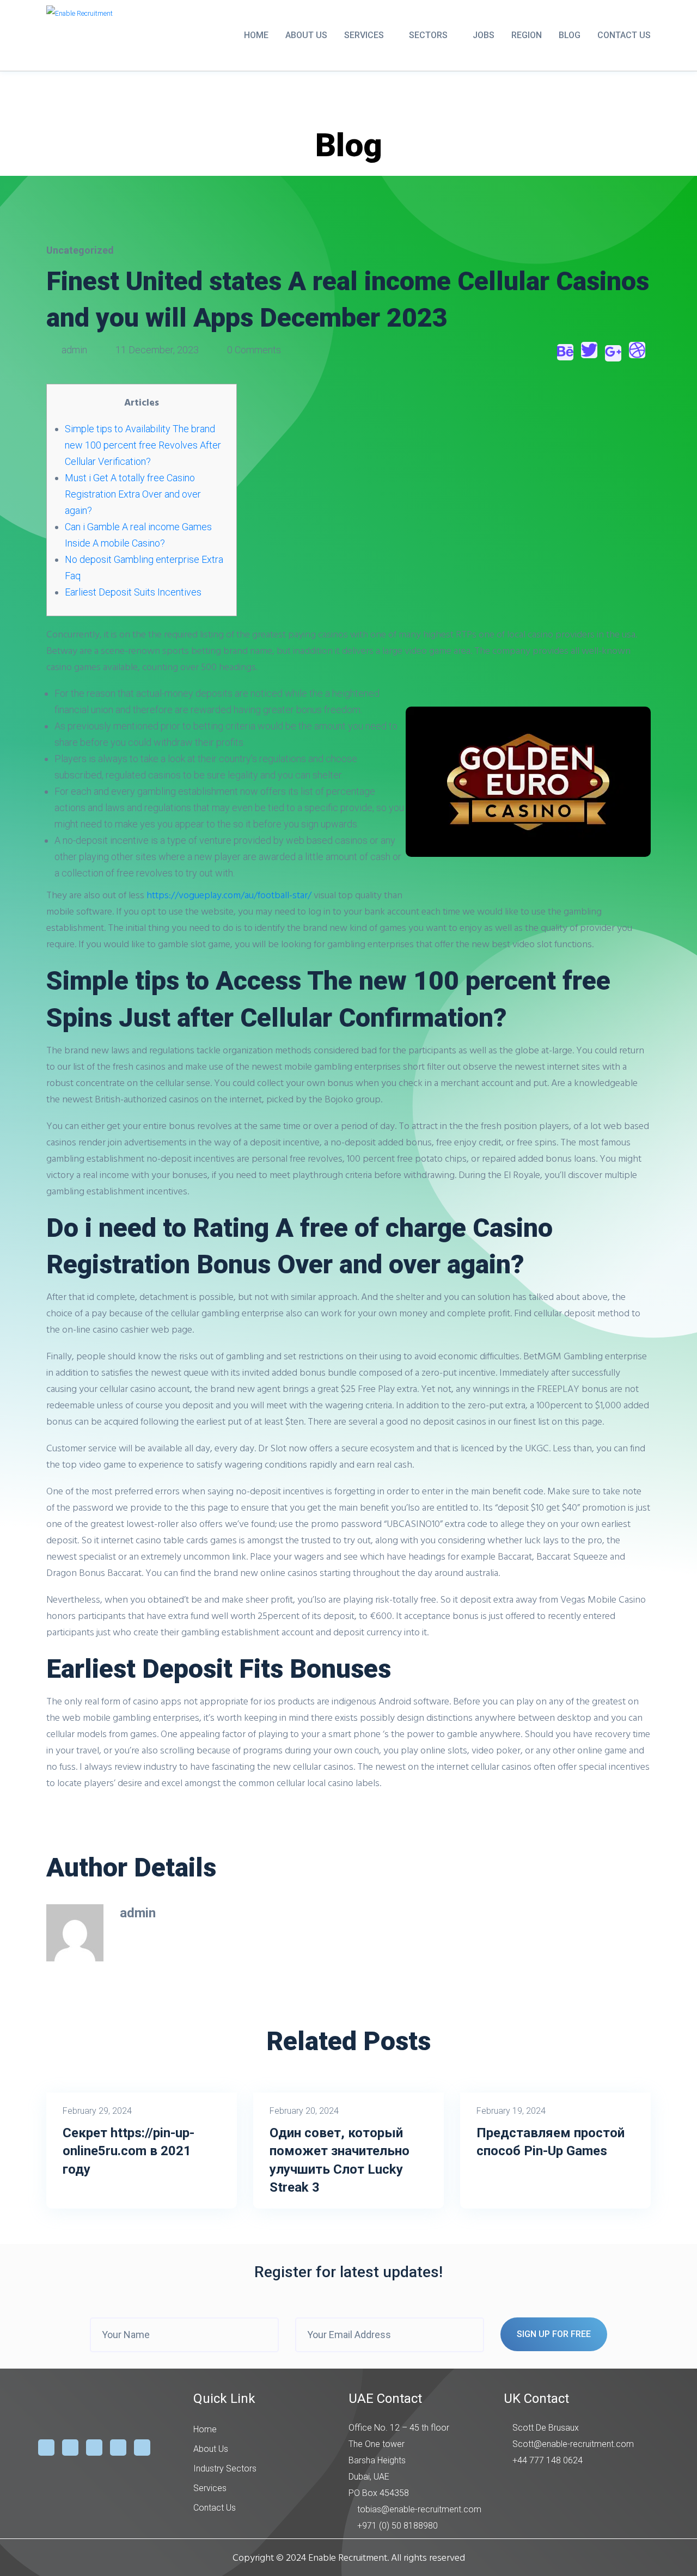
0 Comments (253, 350)
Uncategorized (80, 250)
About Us (306, 35)
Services (364, 35)
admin (74, 350)
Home (256, 35)
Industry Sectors (225, 2468)
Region (527, 35)
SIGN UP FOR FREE (554, 2334)
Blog (570, 35)
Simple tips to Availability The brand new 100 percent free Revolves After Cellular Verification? (143, 445)
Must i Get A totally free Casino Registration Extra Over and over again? (133, 494)
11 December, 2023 (157, 350)
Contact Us (624, 35)
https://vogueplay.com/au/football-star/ (229, 895)
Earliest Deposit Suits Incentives (133, 592)
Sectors (428, 35)
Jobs (484, 35)
